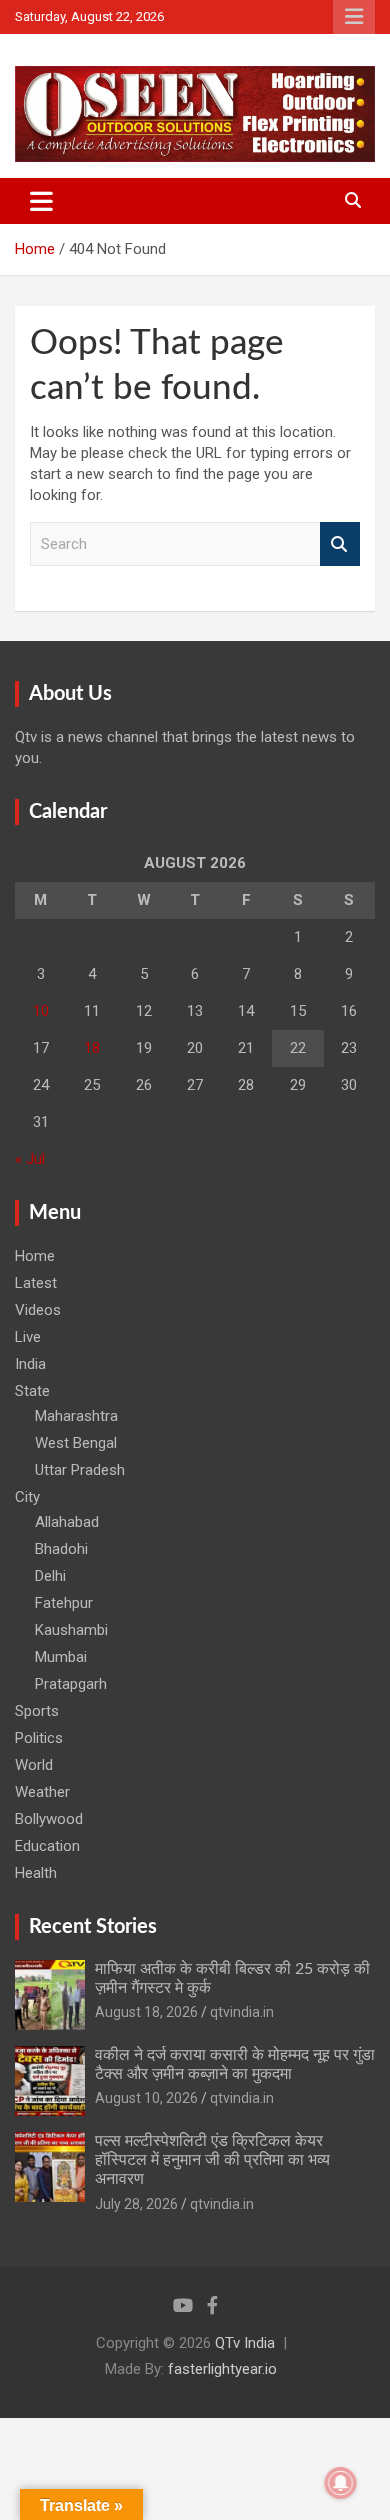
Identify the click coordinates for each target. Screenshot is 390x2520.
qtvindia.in (242, 2012)
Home (35, 1256)
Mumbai (61, 1657)
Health (36, 1873)
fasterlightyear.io (222, 2369)
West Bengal (76, 1443)
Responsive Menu (354, 17)
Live (28, 1337)
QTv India (245, 2343)
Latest (36, 1283)
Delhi (50, 1576)
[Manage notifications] (341, 2483)
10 (41, 1011)
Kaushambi (71, 1630)
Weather (42, 1792)
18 (92, 1048)
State (32, 1391)
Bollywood (49, 1819)
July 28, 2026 (136, 2204)
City (27, 1497)
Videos (38, 1310)
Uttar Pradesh (80, 1470)
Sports (37, 1711)
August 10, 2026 (146, 2098)
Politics (39, 1738)
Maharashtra (76, 1416)
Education (47, 1846)
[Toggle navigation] (41, 201)
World (34, 1765)
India (30, 1364)
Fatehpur (64, 1603)
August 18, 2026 (146, 2012)
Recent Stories (93, 1927)
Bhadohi (61, 1549)
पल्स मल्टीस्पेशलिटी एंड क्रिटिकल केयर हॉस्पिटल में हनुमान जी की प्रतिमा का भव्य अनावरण (212, 2160)
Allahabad (67, 1522)
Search (340, 544)
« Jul (30, 1159)
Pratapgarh (71, 1684)
